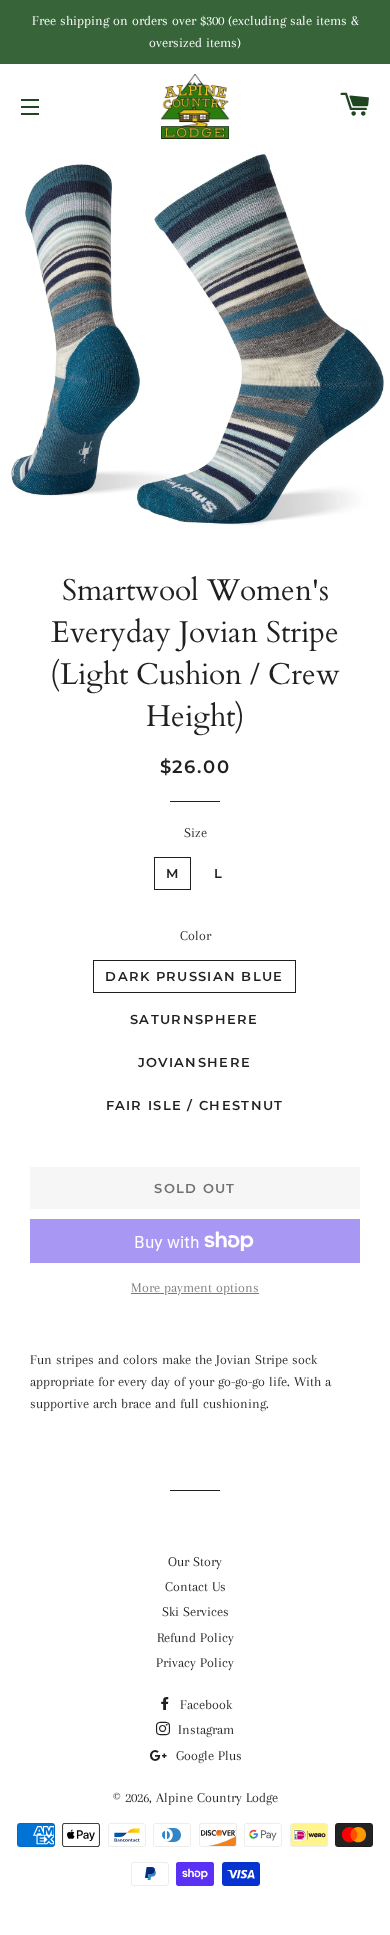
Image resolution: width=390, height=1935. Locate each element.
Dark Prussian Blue (194, 976)
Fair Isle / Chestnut (195, 1105)
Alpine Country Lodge (217, 1797)
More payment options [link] (195, 1287)
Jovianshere (194, 1062)
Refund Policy (195, 1637)
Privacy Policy (195, 1662)
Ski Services (195, 1611)
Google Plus (207, 1755)
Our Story (195, 1561)
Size (195, 832)
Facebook (204, 1704)
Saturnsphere (194, 1019)
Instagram (204, 1729)
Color (195, 935)
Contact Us (195, 1586)
